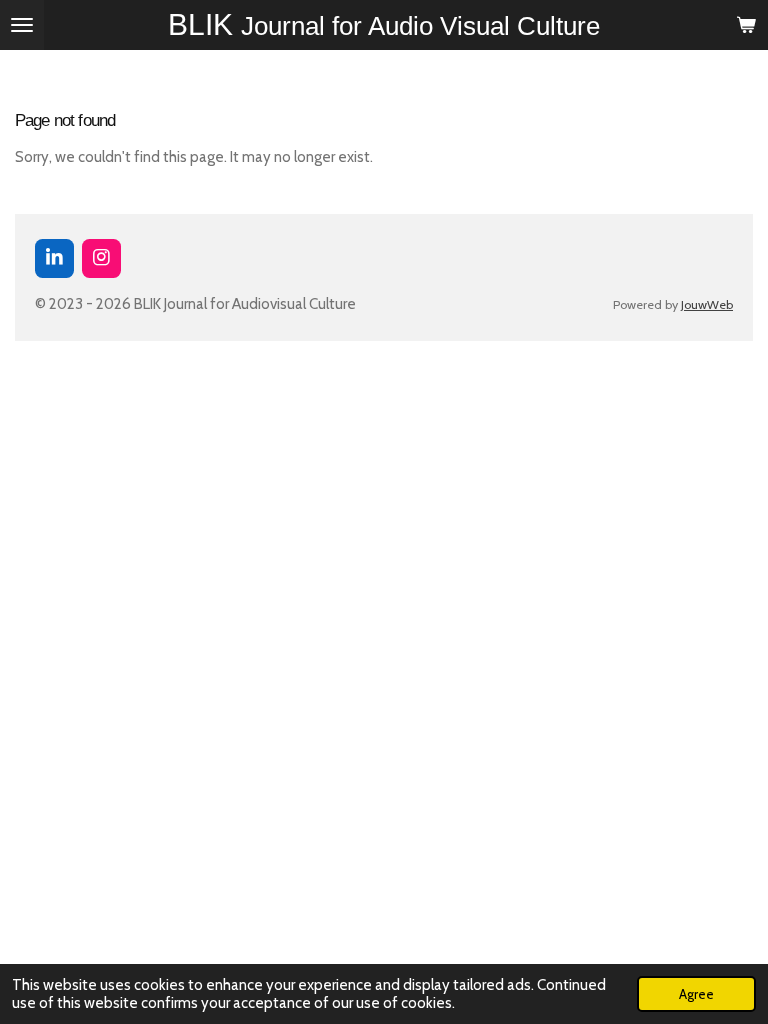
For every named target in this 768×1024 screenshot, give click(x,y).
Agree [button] (696, 994)
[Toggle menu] (22, 25)
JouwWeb (707, 304)
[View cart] (746, 25)
